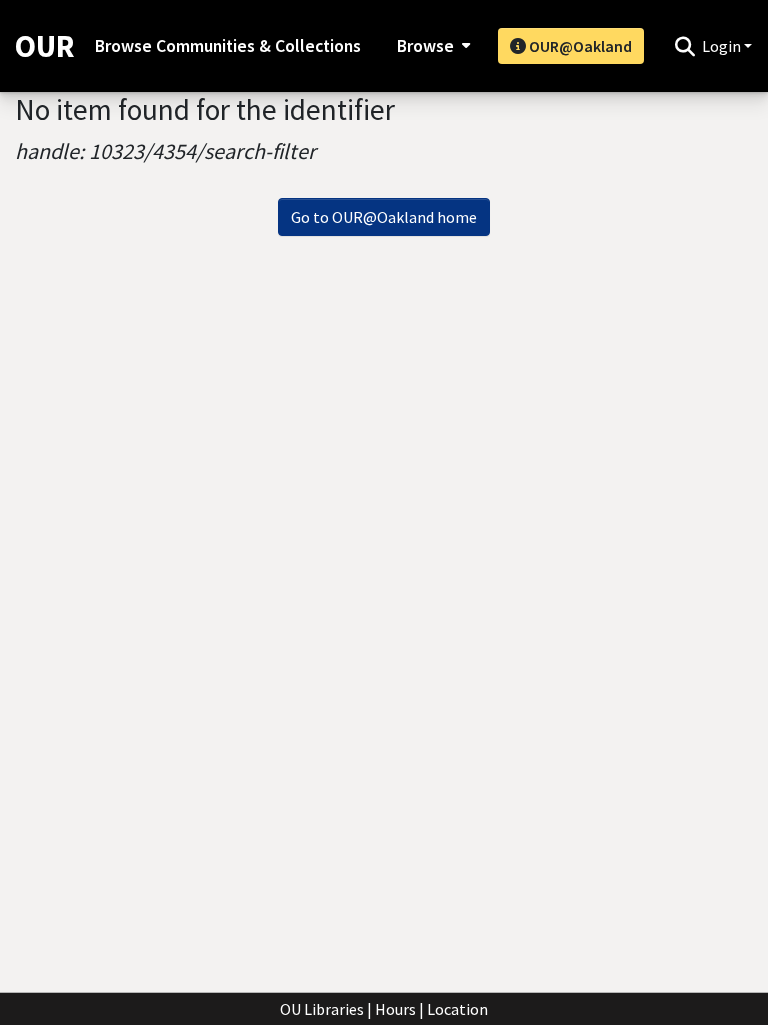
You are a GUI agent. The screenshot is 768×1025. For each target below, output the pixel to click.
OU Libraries (322, 1009)
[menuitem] (431, 46)
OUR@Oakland (579, 46)
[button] (684, 46)
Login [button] (723, 46)
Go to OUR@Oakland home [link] (384, 217)
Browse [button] (425, 46)
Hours (395, 1009)
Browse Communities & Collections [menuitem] (228, 46)
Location (457, 1009)
